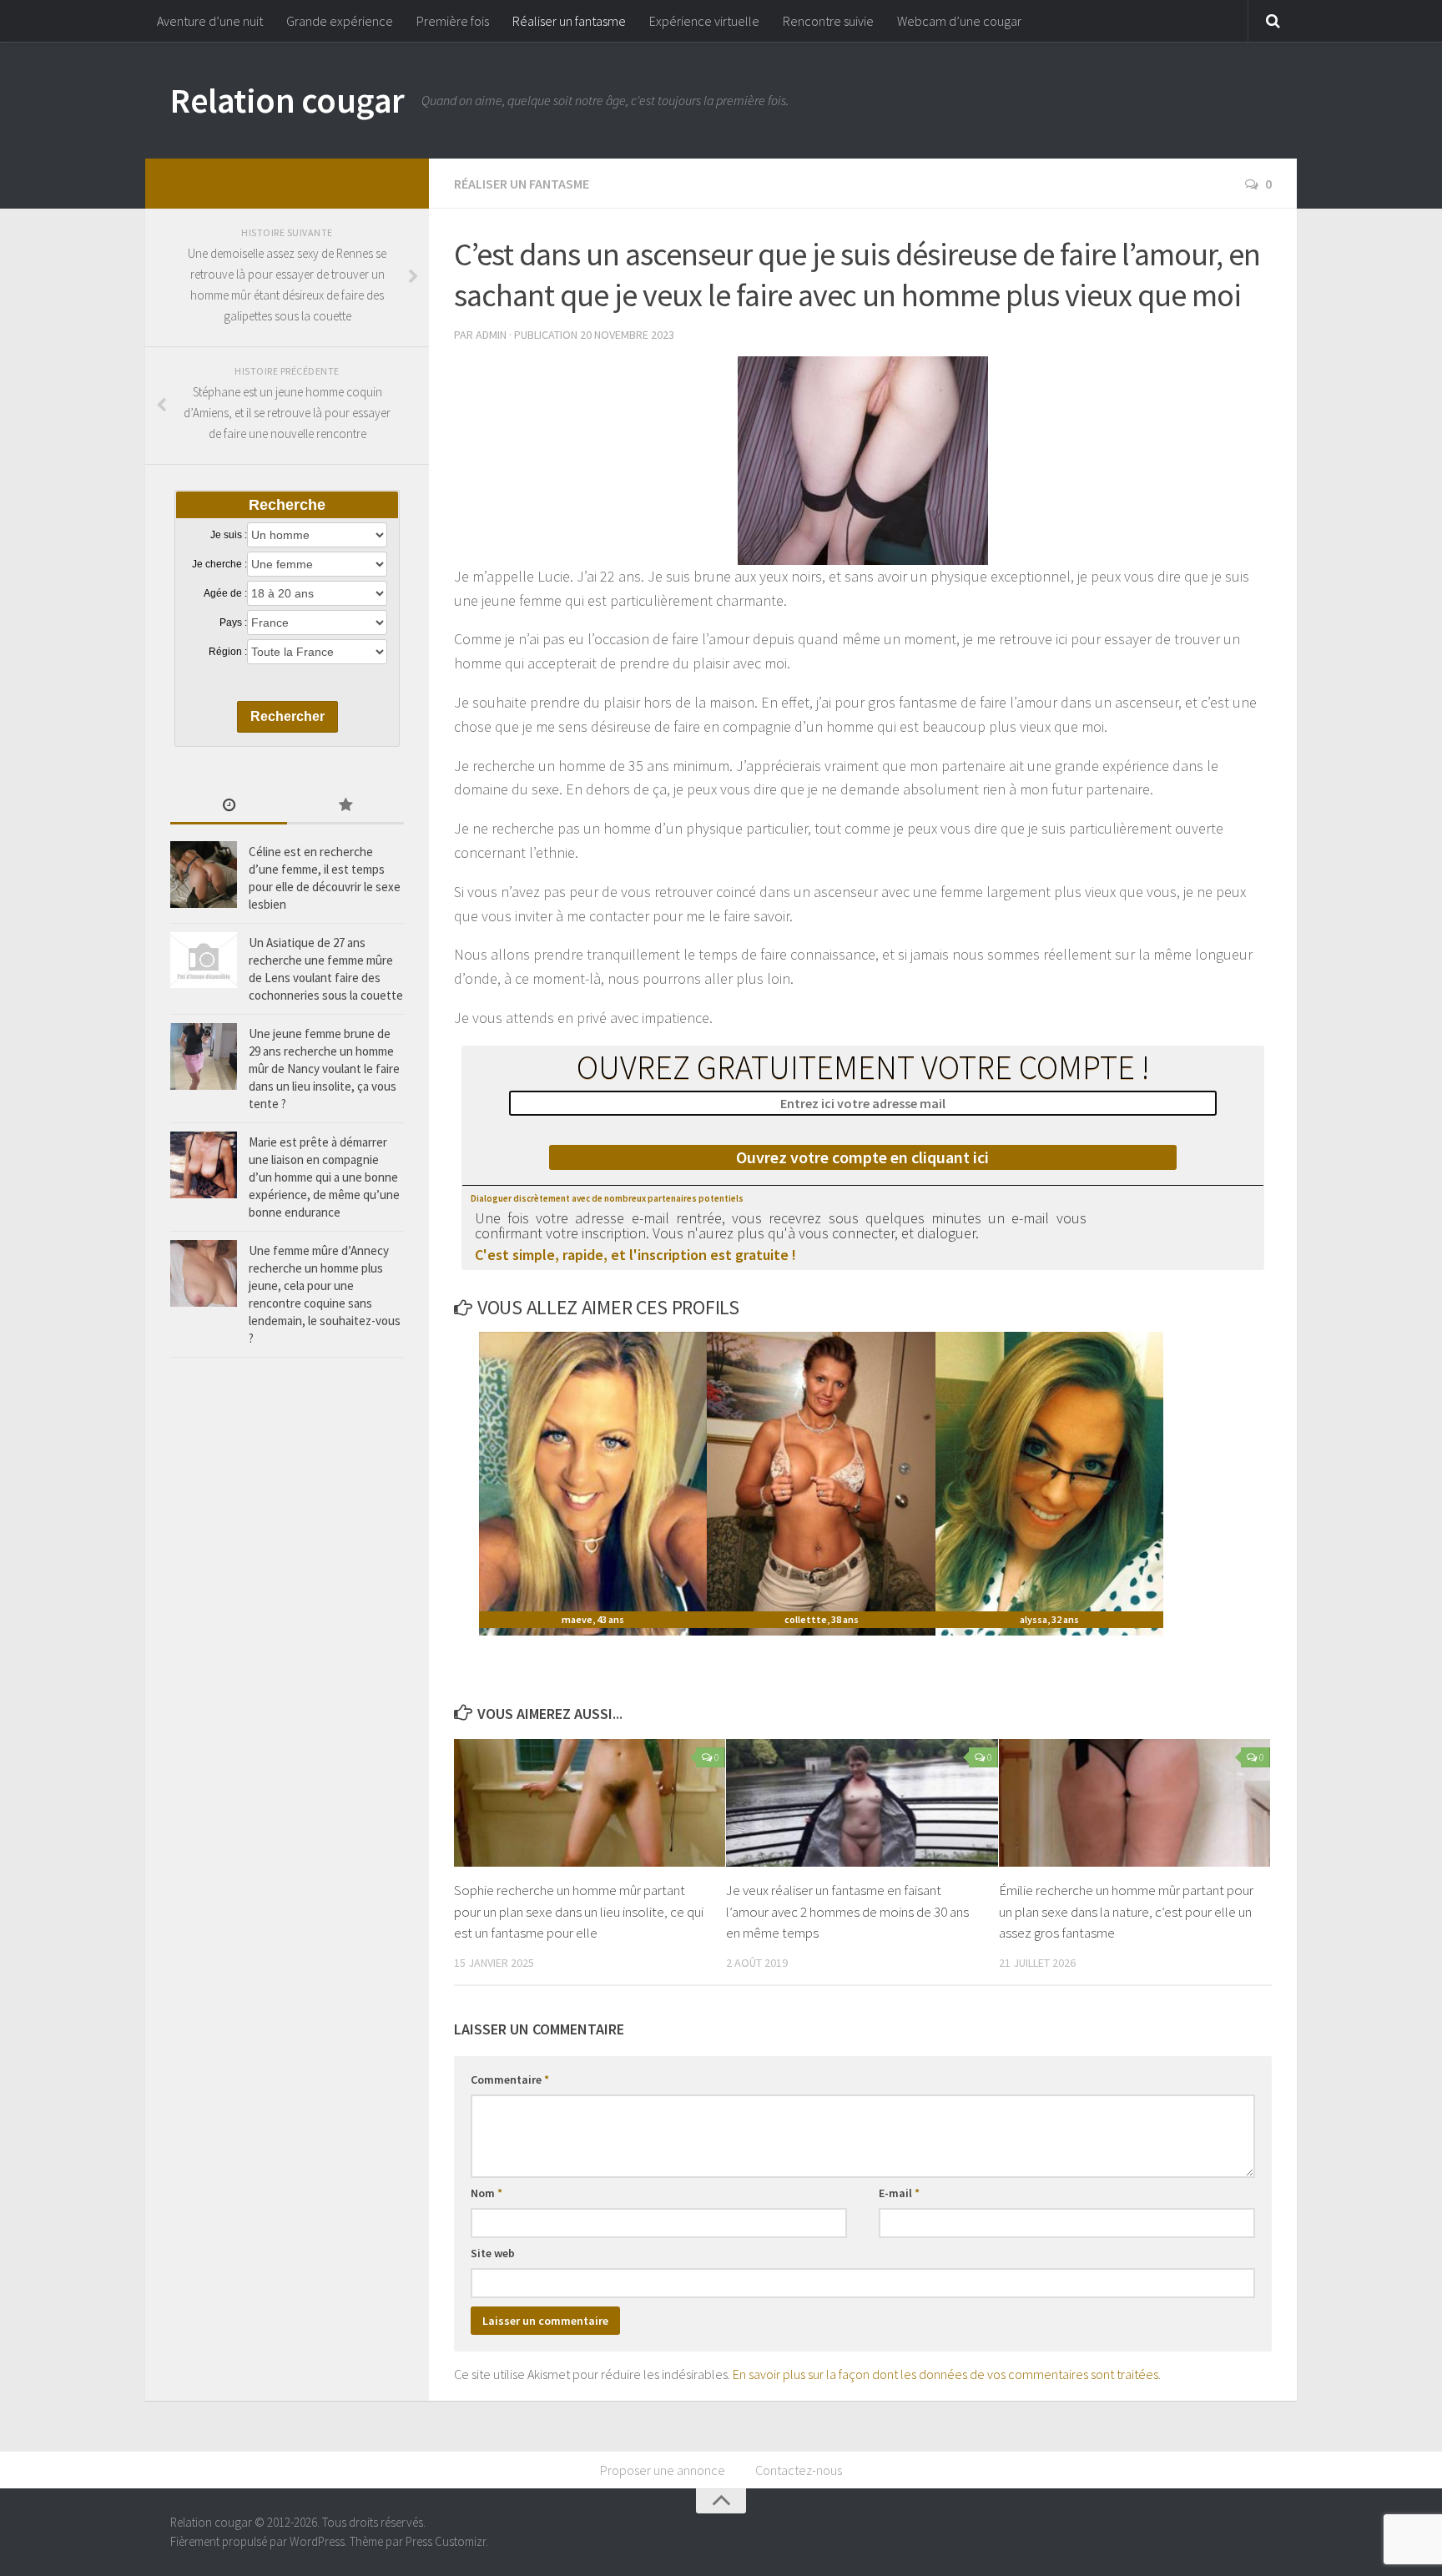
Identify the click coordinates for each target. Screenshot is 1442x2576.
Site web (493, 2253)
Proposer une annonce (663, 2470)
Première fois (453, 21)
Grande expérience (340, 21)
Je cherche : (219, 564)
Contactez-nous (799, 2470)
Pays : (233, 623)
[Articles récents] (229, 807)
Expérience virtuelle (704, 21)
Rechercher (287, 716)
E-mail (899, 2193)
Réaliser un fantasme (569, 21)
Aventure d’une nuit (210, 21)
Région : (228, 652)
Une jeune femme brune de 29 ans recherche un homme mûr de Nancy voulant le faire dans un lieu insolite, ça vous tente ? (324, 1069)
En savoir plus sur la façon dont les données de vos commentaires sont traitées (945, 2374)
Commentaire (510, 2079)
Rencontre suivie (828, 21)
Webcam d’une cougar (959, 21)
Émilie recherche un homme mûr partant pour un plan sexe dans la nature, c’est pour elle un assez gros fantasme (1126, 1911)
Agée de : (225, 593)
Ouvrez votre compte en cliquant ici (862, 1157)
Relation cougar (287, 100)
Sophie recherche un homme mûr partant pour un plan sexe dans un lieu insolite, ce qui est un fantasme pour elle (579, 1911)
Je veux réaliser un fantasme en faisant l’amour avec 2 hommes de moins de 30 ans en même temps (847, 1911)
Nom (487, 2193)
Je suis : (229, 535)
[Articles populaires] (345, 807)
